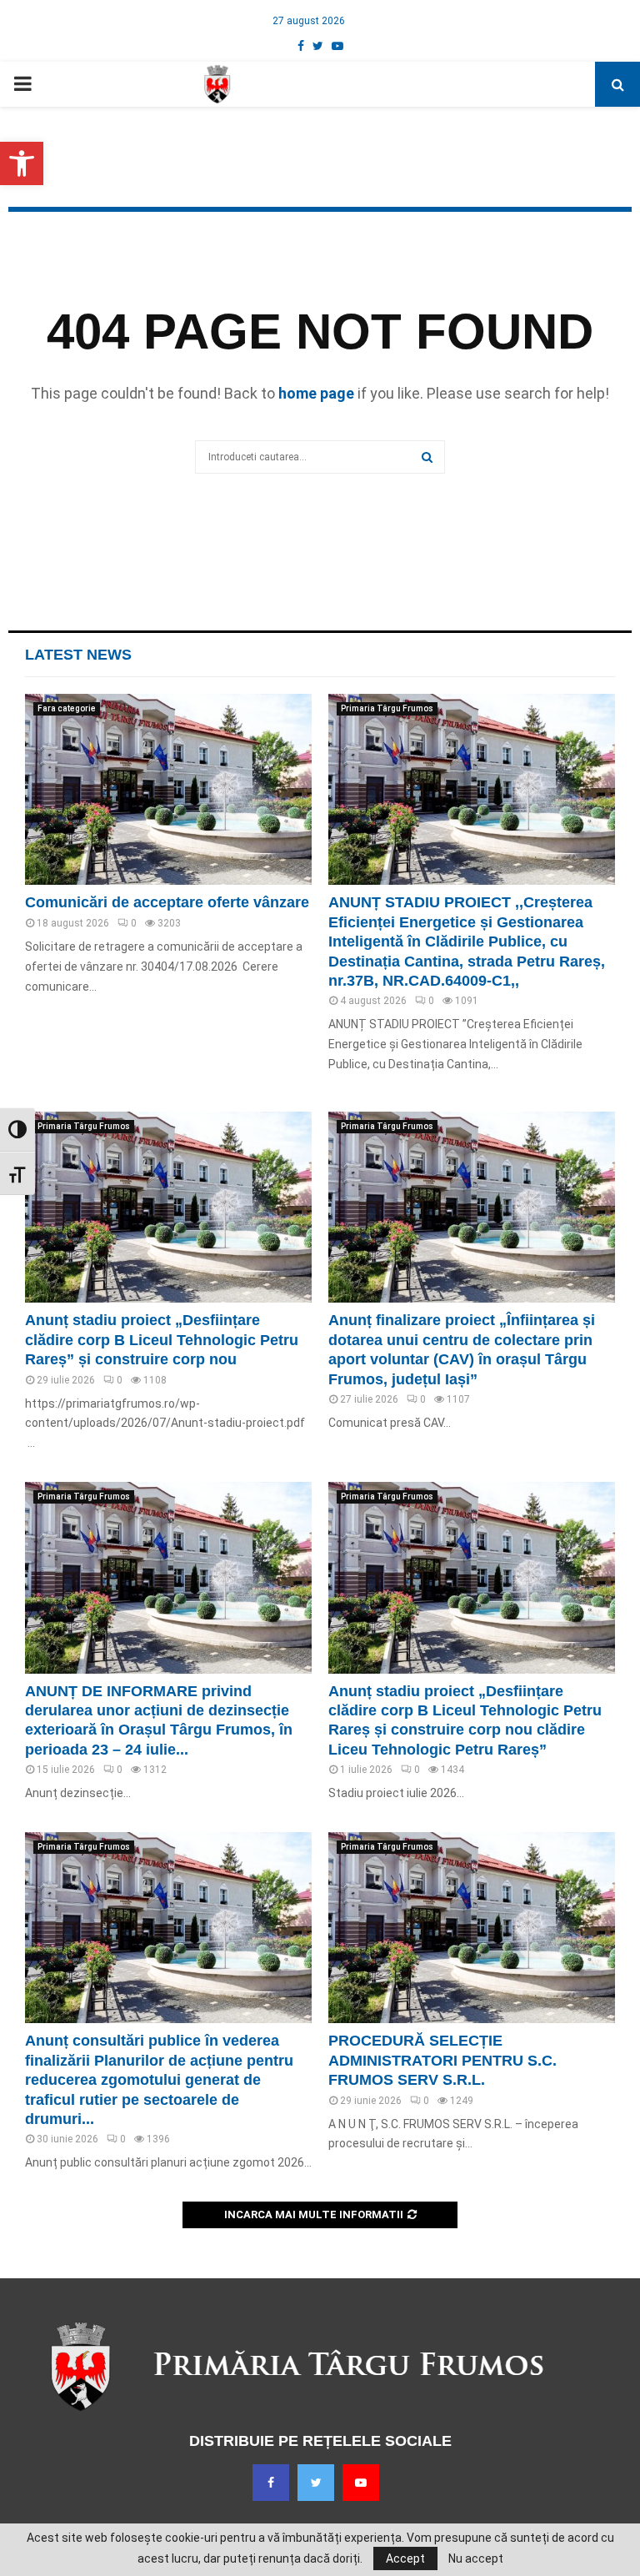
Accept (405, 2558)
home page (316, 393)
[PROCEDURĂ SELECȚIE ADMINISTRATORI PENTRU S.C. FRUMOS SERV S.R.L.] (472, 1928)
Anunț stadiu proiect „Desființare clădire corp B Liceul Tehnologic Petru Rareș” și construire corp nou (162, 1340)
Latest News (78, 655)
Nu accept (476, 2558)
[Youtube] (361, 2483)
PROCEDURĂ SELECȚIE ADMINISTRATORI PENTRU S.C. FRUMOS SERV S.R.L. (442, 2060)
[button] (22, 163)
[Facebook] (271, 2483)
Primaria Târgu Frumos (387, 708)
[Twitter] (316, 2483)
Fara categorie (67, 708)
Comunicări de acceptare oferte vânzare (167, 902)
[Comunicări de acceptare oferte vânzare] (168, 789)
